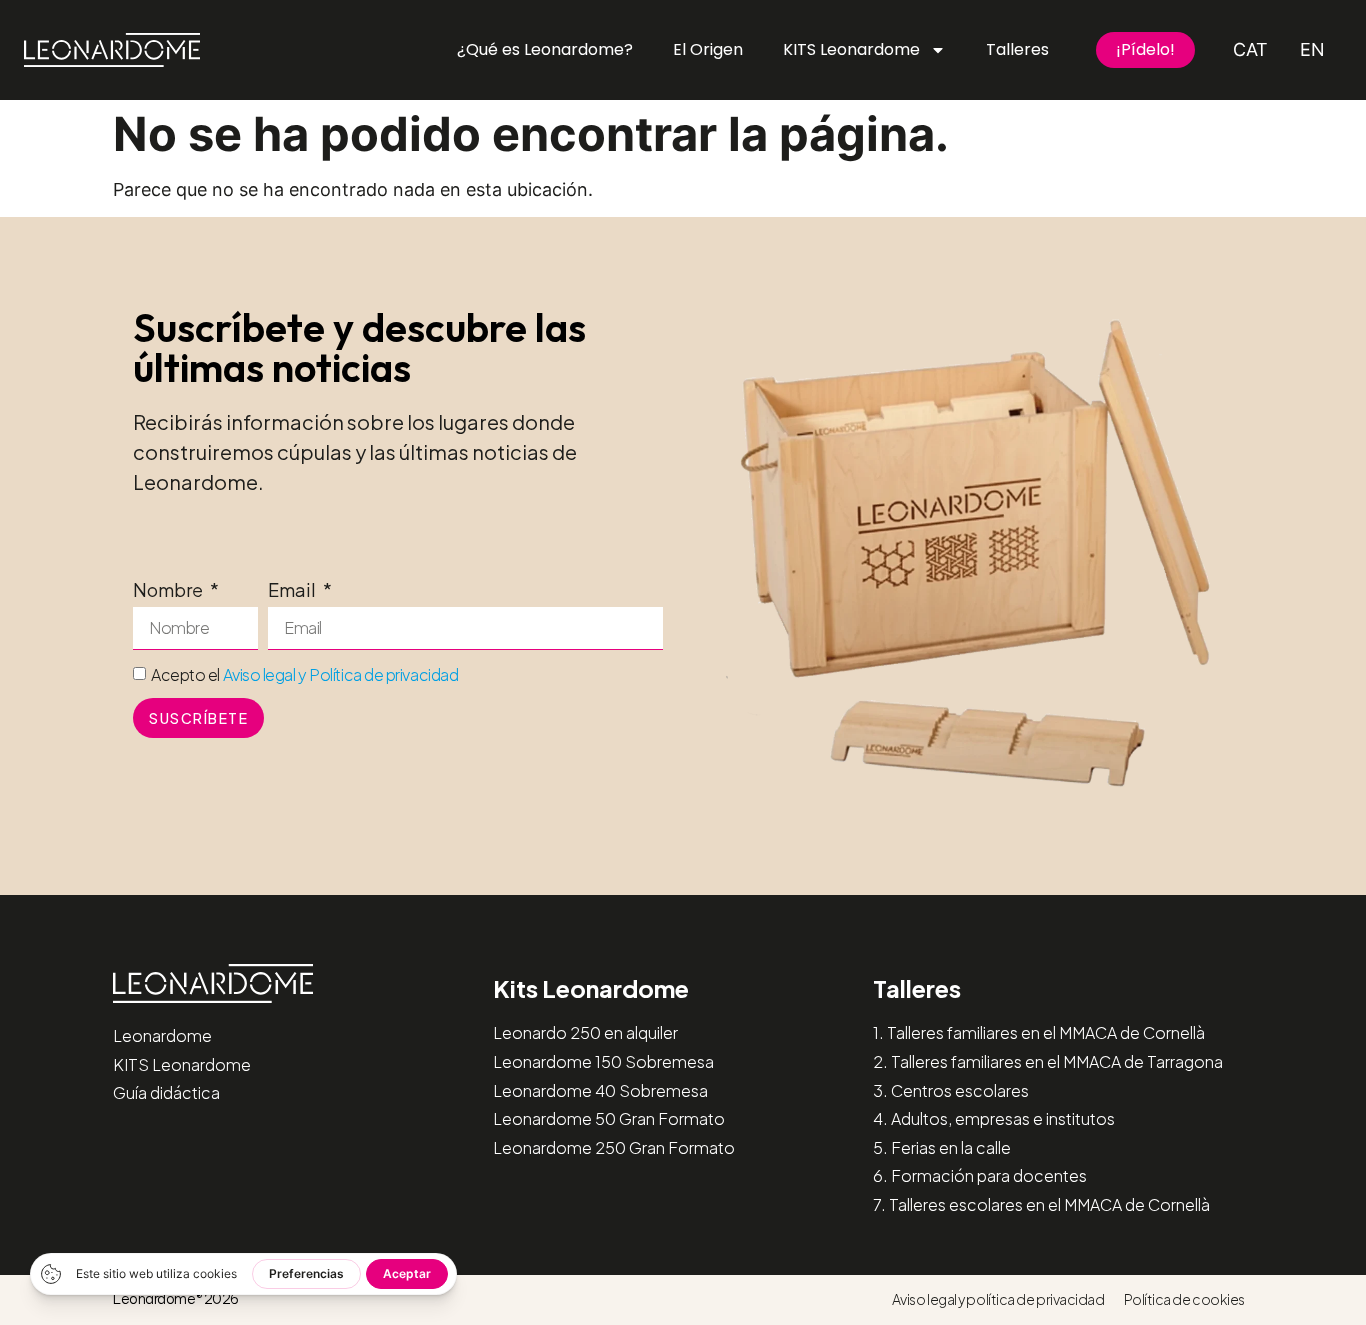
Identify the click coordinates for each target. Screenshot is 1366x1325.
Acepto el (304, 674)
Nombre (169, 591)
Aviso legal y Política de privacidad (341, 674)
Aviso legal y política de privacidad (998, 1299)
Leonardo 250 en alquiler (585, 1032)
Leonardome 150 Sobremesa (603, 1061)
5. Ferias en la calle (942, 1147)
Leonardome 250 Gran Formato (614, 1147)
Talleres (1017, 49)
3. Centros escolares (951, 1090)
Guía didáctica (166, 1092)
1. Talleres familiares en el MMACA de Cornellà (1039, 1032)
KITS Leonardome (851, 49)
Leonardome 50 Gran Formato (609, 1118)
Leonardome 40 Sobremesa (600, 1090)
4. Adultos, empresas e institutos (994, 1118)
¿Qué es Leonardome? (545, 49)
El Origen (708, 49)
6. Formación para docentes (980, 1175)
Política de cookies (1184, 1299)
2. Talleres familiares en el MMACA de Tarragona (1048, 1061)
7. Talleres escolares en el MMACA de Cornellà (1041, 1204)
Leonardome (162, 1035)
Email (293, 591)
